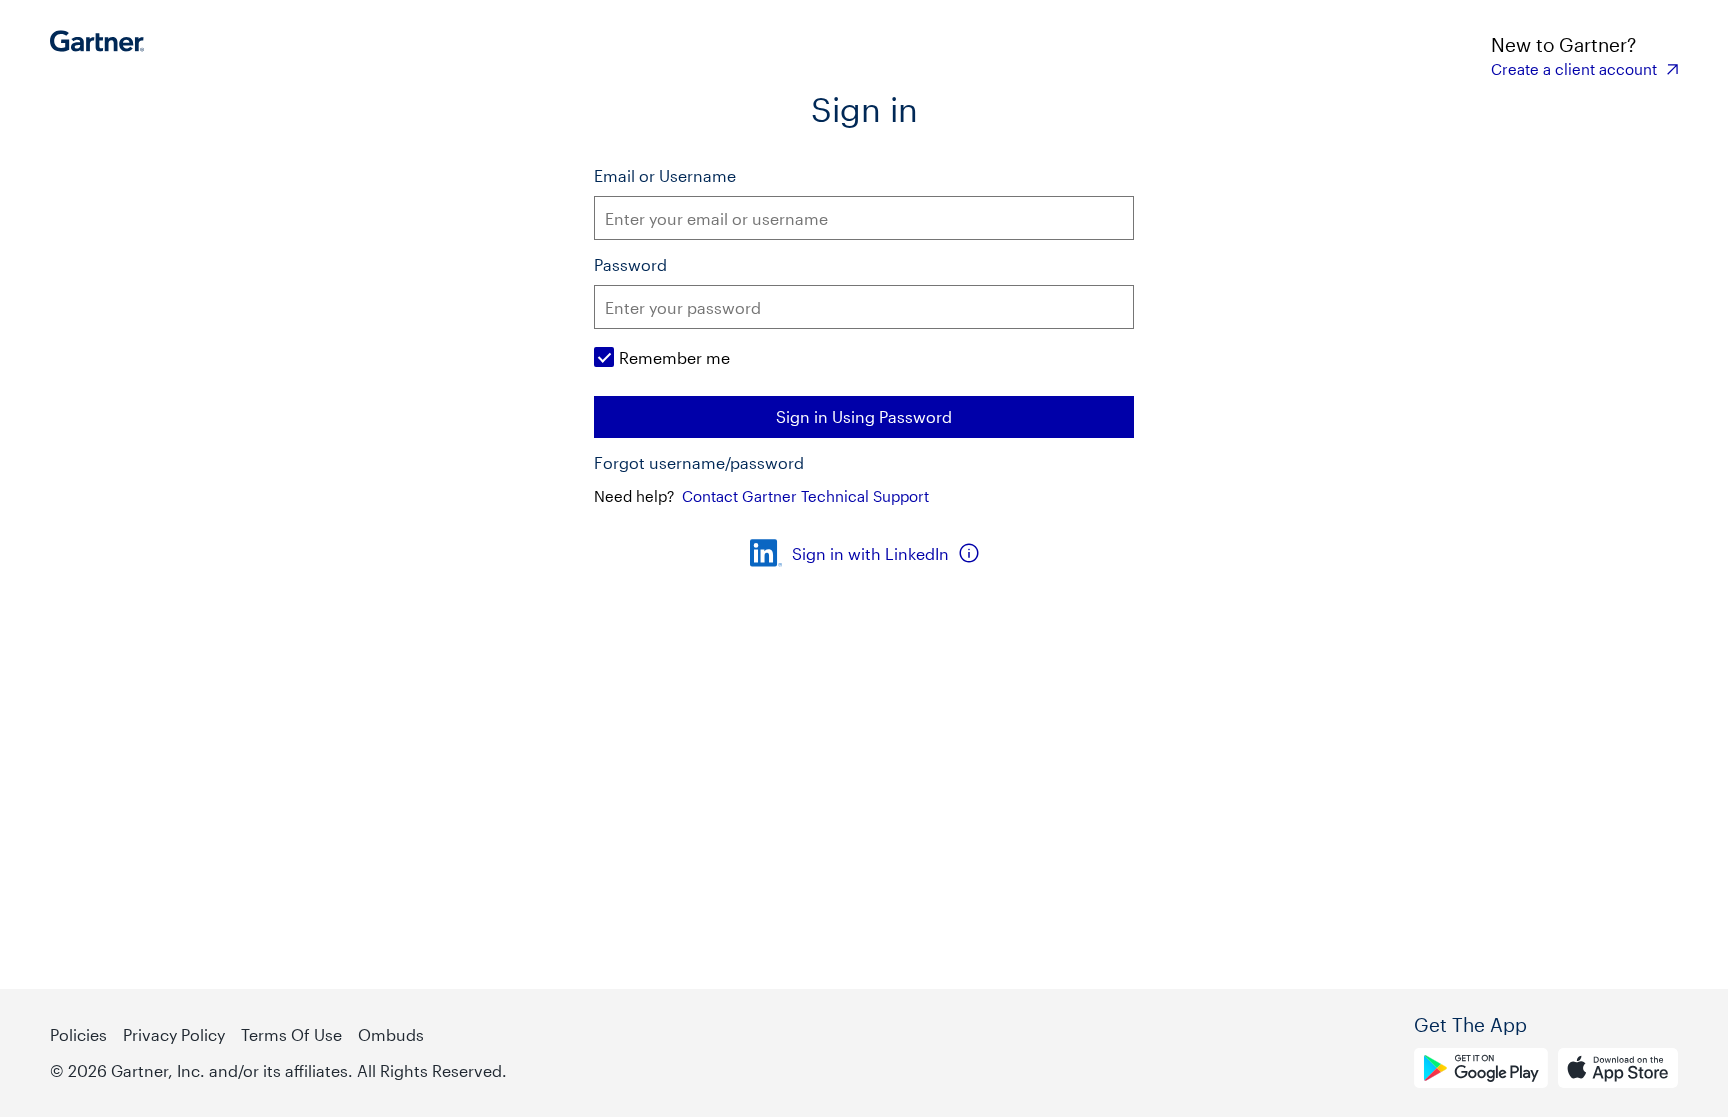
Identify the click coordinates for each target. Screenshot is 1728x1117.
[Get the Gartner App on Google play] (1481, 1071)
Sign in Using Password (864, 416)
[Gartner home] (102, 55)
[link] (1584, 69)
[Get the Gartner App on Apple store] (1618, 1071)
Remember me (674, 357)
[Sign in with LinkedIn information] (969, 553)
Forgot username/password (699, 463)
